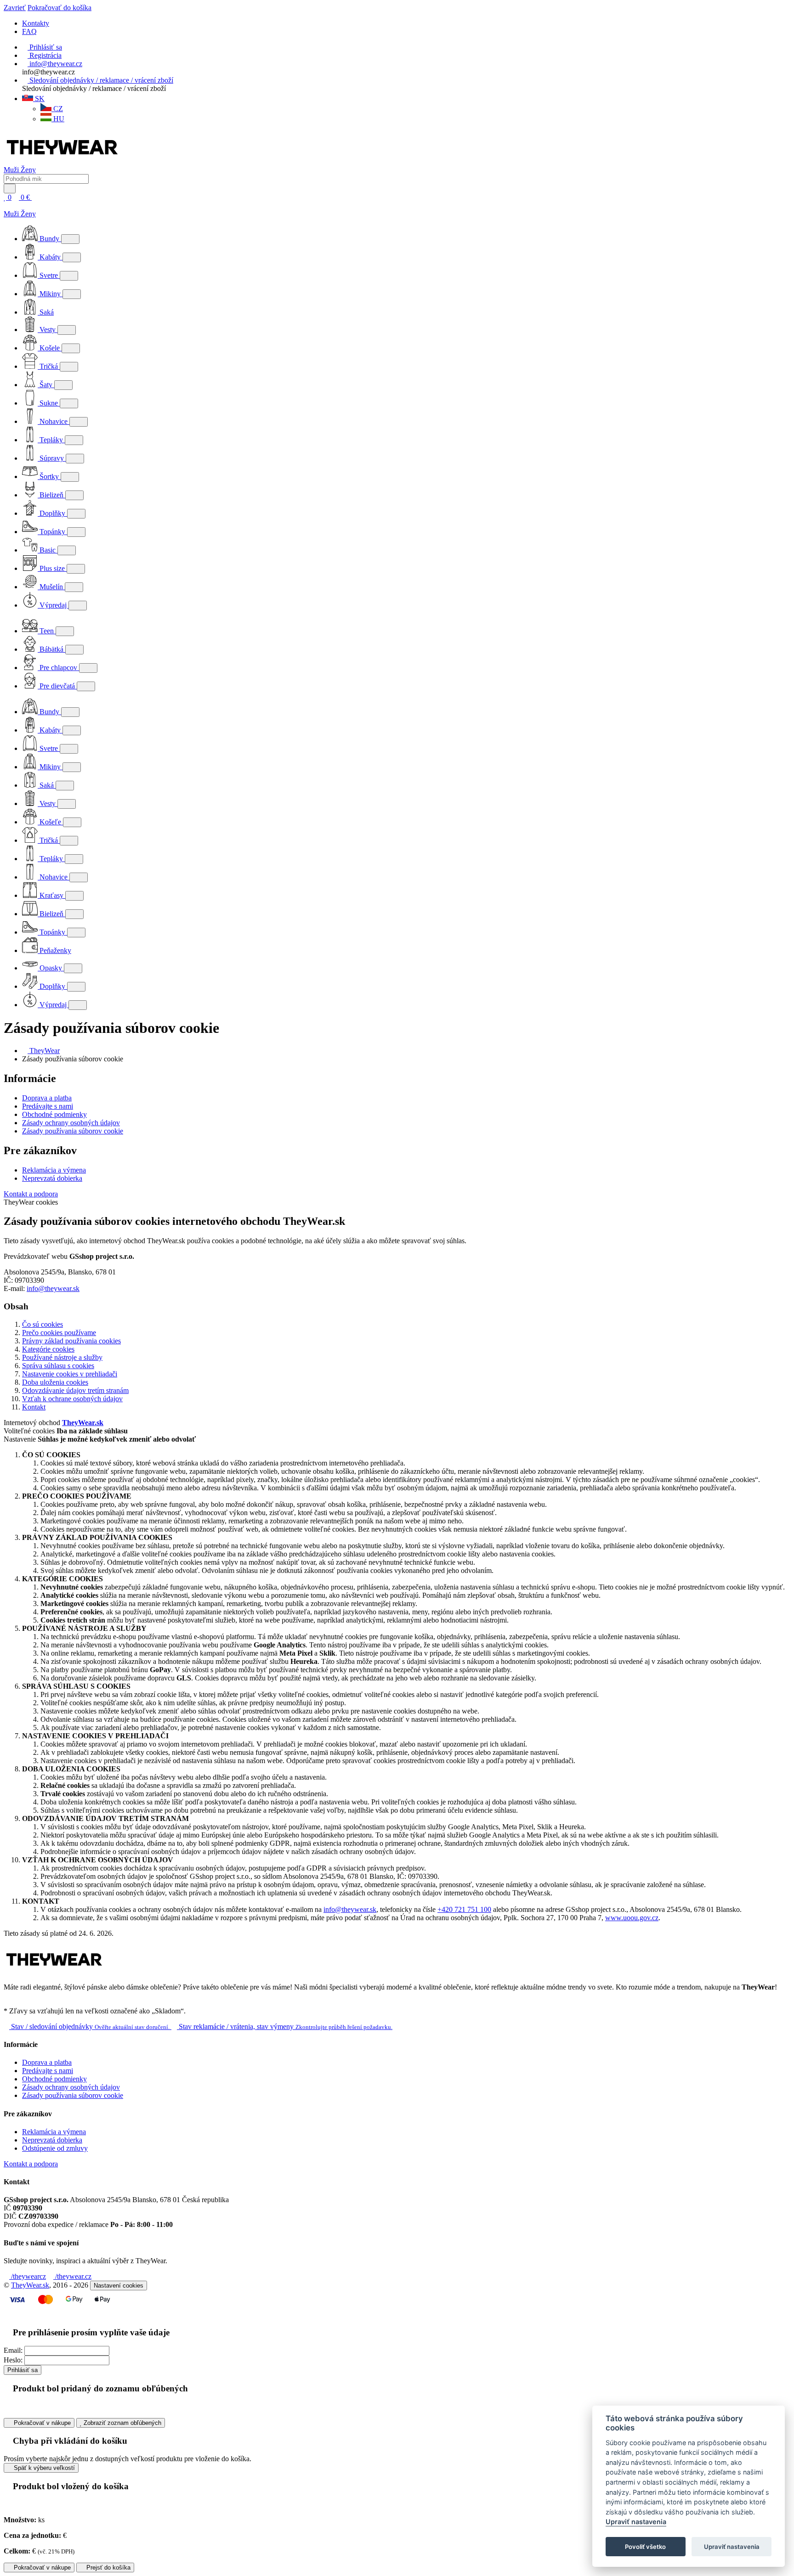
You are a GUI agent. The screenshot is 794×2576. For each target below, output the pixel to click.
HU (58, 119)
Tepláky (51, 440)
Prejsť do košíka (108, 2568)
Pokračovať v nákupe (41, 2423)
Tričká (49, 366)
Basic (48, 550)
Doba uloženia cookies (55, 1382)
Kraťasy (51, 895)
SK (39, 99)
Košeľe (50, 822)
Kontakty (36, 23)
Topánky (52, 532)
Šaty (46, 385)
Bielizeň (51, 495)
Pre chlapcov (58, 668)
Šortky (49, 476)
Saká (46, 312)
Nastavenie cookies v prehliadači (70, 1374)
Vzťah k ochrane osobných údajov (72, 1399)
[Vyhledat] (10, 189)
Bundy (49, 239)
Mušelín (51, 587)
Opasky (51, 968)
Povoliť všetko (645, 2547)
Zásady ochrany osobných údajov (71, 1123)
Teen (47, 631)
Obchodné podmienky (54, 1114)
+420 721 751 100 (464, 1909)
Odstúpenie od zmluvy (55, 2148)
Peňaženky (54, 950)
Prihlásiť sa (23, 2370)
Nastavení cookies (119, 2286)
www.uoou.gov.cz (632, 1918)
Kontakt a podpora (31, 1194)
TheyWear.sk (83, 1423)
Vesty (48, 330)
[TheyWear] (54, 1971)
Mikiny (50, 294)
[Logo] (62, 161)
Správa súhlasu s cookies (58, 1366)
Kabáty (50, 257)
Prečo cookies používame (59, 1333)
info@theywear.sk (53, 1288)
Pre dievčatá (57, 686)
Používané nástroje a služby (62, 1357)
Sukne (49, 403)
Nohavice (54, 421)
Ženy (28, 170)
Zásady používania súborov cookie (73, 1131)
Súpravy (52, 458)
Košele (50, 348)
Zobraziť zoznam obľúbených (122, 2423)
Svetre (49, 275)
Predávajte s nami (48, 1106)
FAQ (29, 31)
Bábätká (51, 649)
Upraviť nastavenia (636, 2522)
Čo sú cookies (43, 1324)
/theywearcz (28, 2276)
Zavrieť (15, 8)
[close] (6, 206)
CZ (57, 109)
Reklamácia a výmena (54, 1170)
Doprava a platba (47, 1098)
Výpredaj (53, 605)
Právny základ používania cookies (71, 1341)
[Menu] (42, 197)
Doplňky (52, 513)
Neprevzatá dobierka (52, 1178)
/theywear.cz (72, 2276)
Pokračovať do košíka (60, 8)
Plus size (52, 568)
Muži (12, 170)
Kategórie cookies (48, 1349)
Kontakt (34, 1407)
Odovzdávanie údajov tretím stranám (75, 1390)
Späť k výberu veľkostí (43, 2468)
